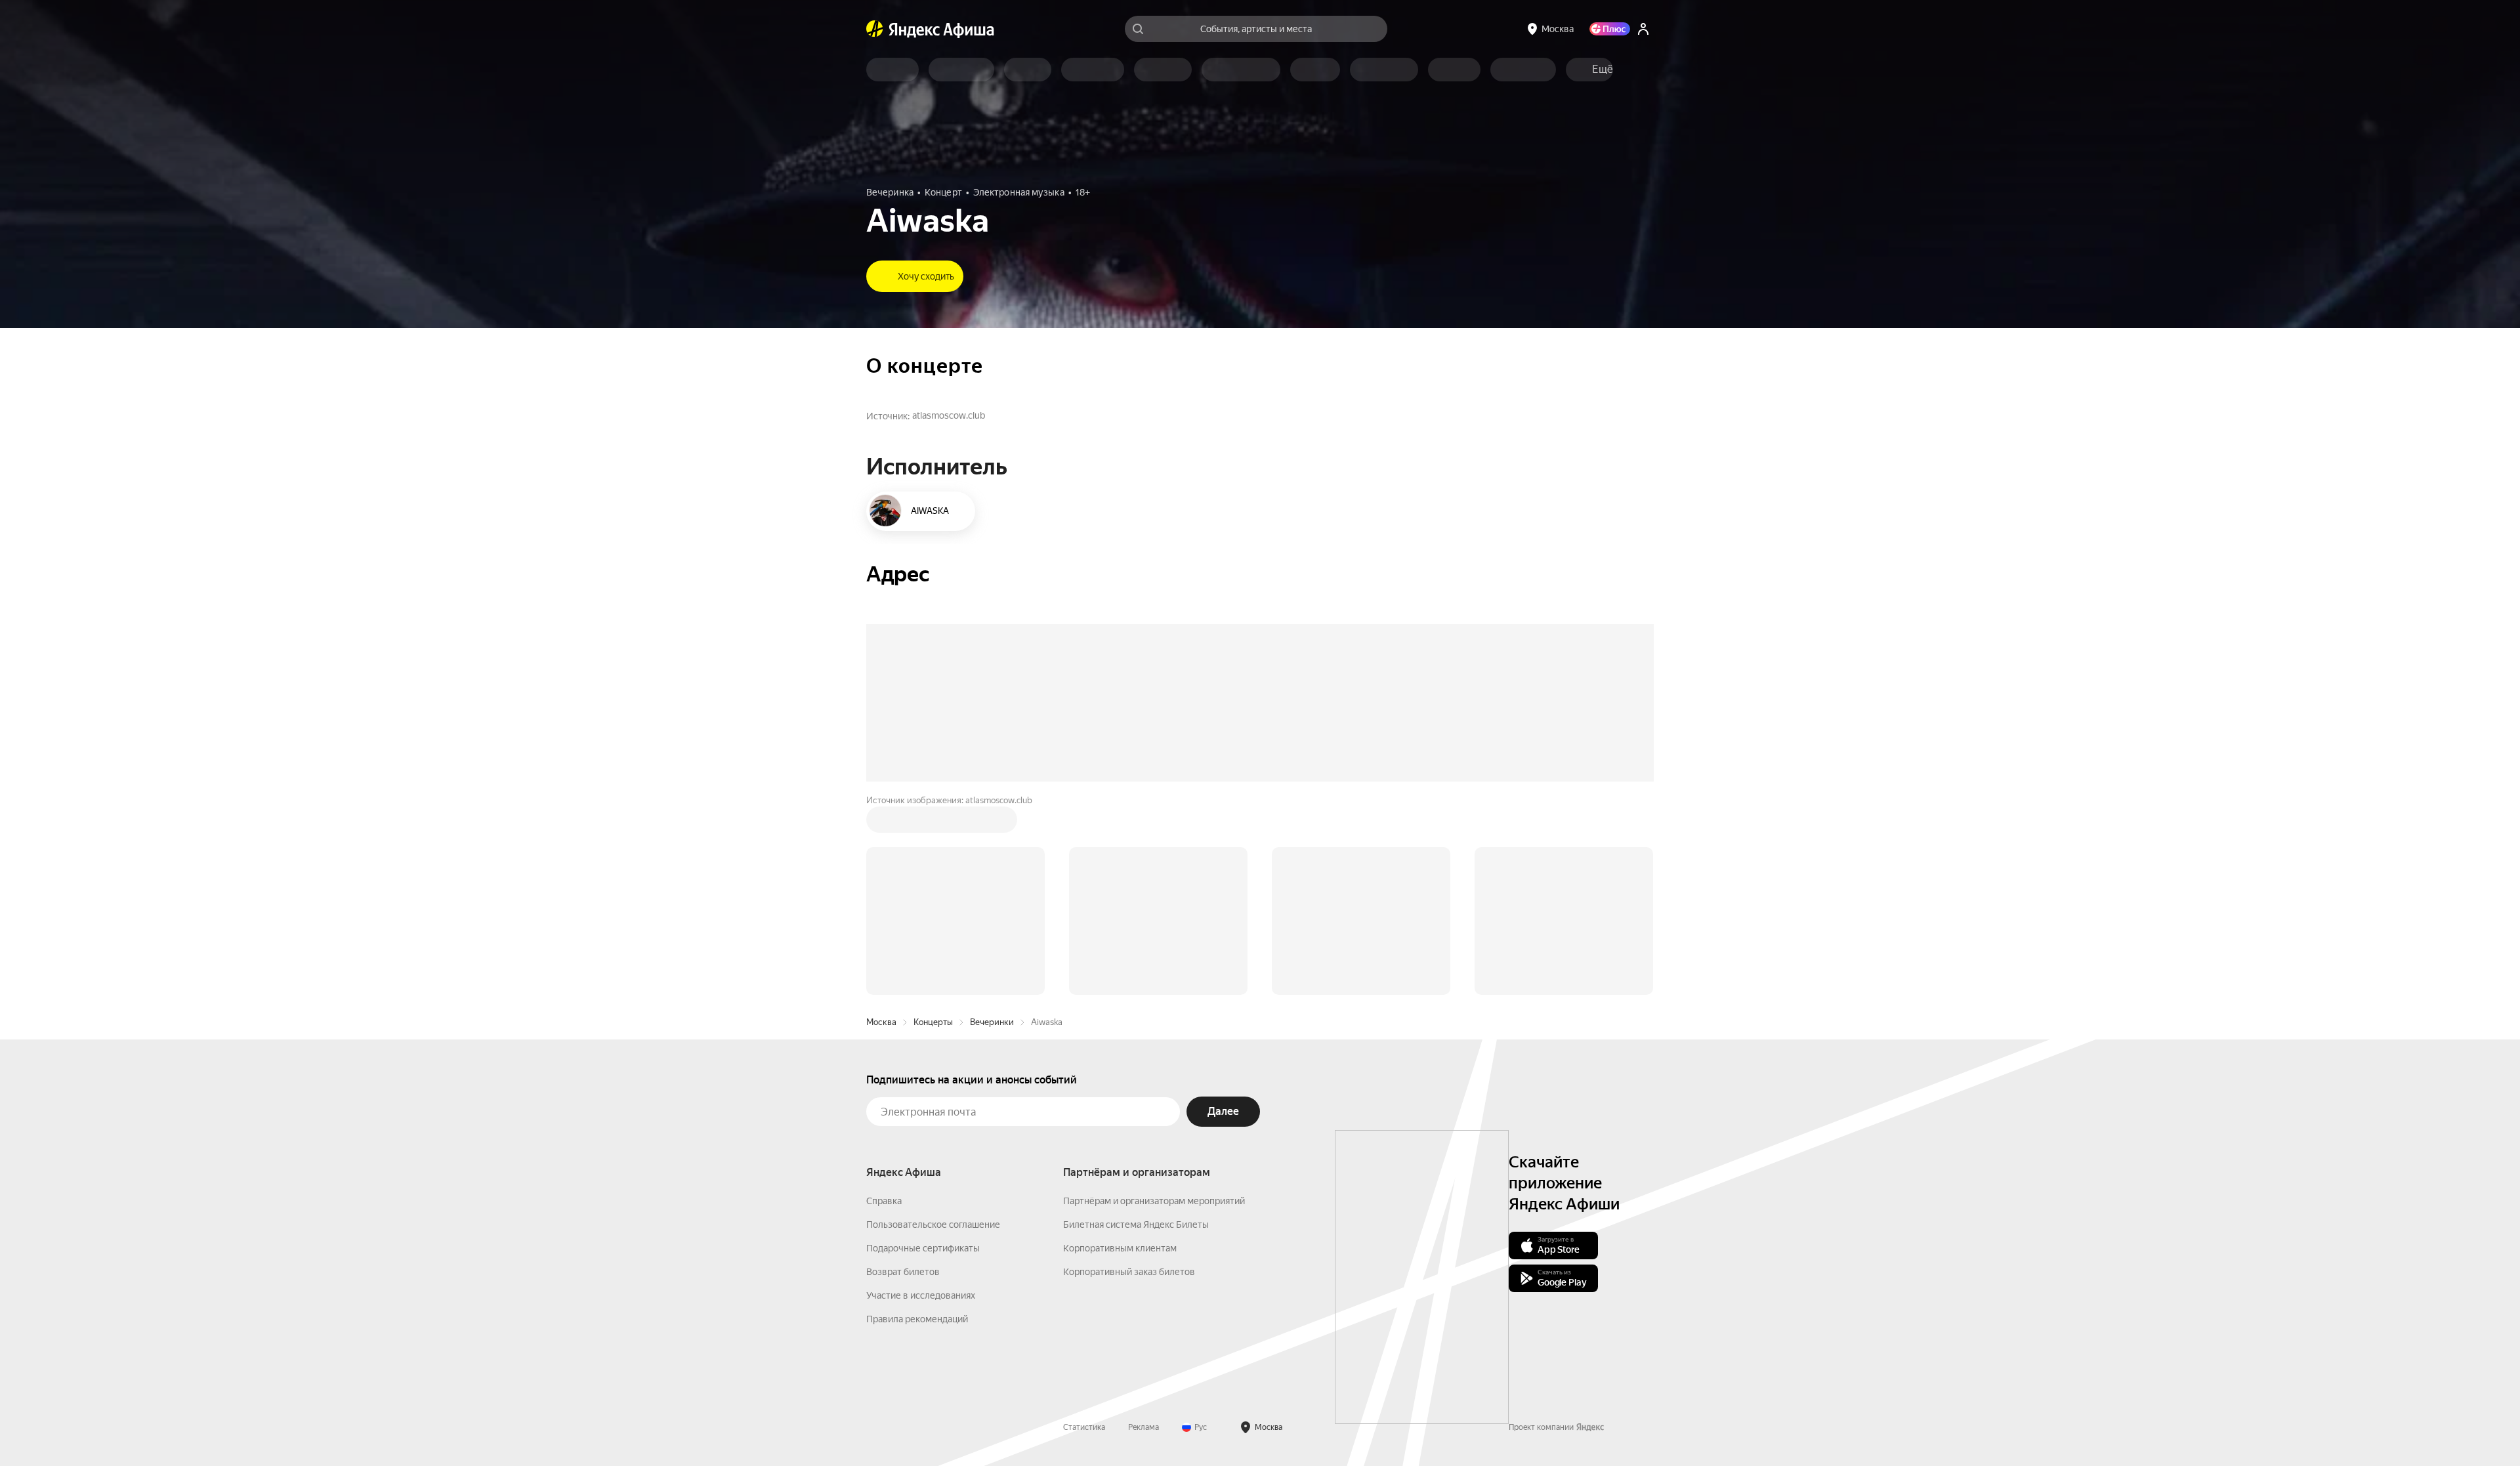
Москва (881, 1022)
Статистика (1084, 1427)
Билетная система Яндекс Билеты (1136, 1225)
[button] (1603, 70)
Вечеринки (992, 1022)
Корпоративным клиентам (1120, 1248)
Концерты (933, 1022)
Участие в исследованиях (921, 1295)
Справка (884, 1201)
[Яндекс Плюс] (1610, 29)
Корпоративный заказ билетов (1129, 1272)
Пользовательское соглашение (933, 1225)
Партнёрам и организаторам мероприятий (1154, 1201)
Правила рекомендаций (917, 1319)
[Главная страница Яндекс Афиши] (875, 29)
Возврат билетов (903, 1272)
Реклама (1144, 1427)
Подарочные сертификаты (923, 1248)
